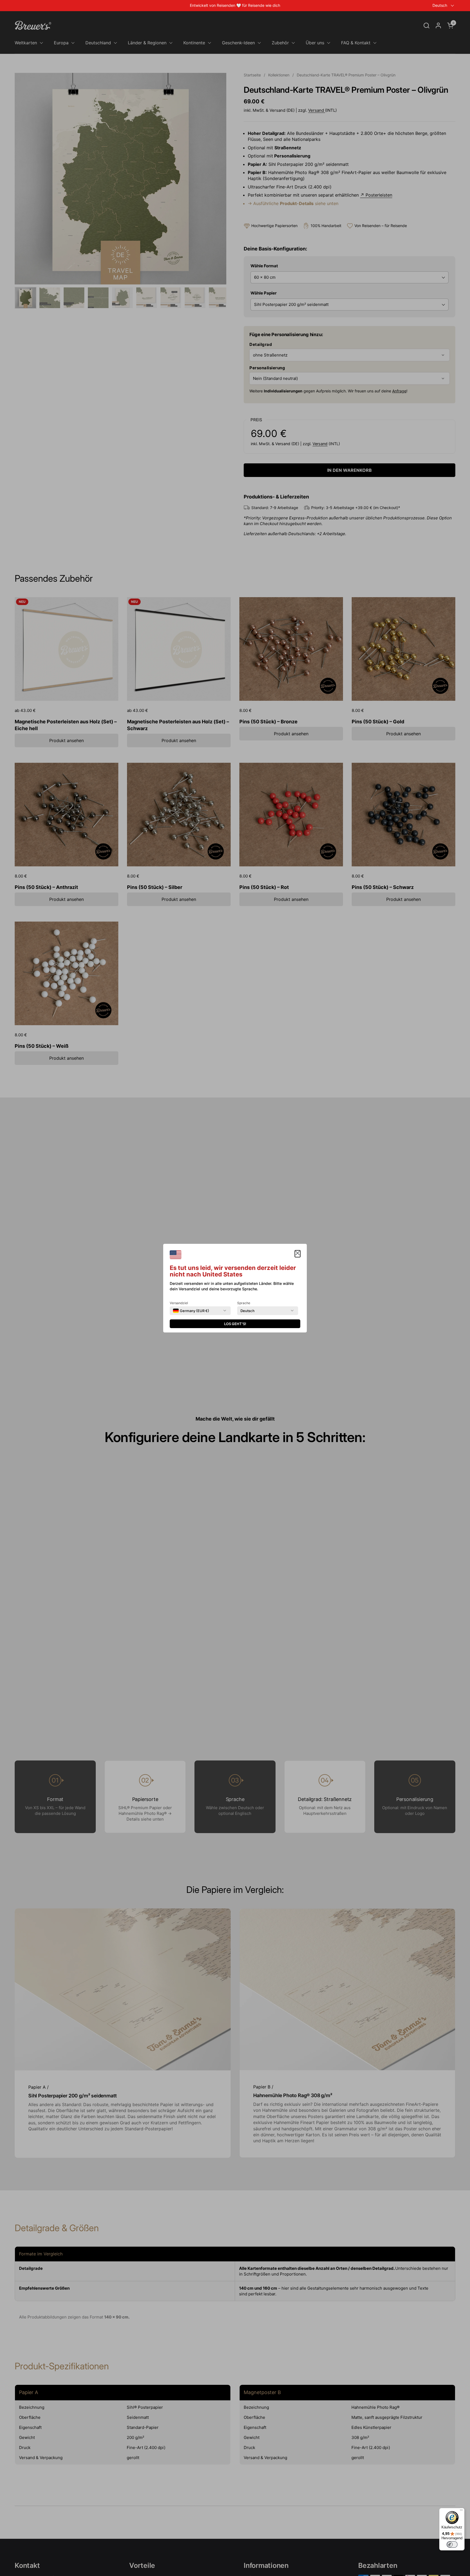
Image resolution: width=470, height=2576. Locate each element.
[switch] (452, 2544)
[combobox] (191, 1311)
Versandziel (179, 1303)
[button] (298, 1254)
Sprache (244, 1303)
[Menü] (461, 2511)
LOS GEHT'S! (235, 1324)
